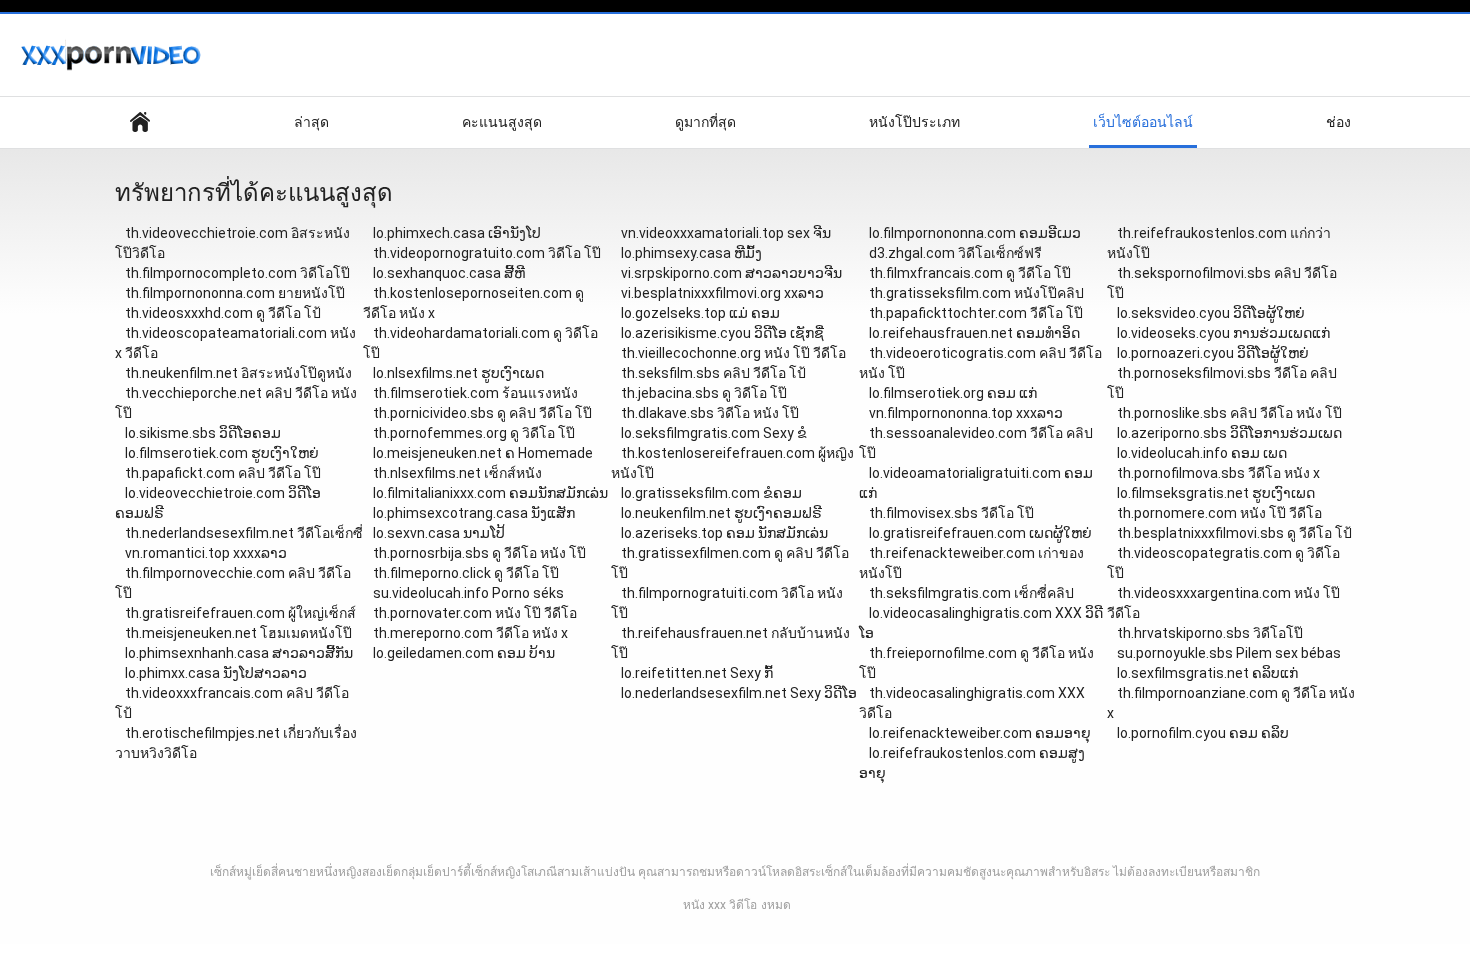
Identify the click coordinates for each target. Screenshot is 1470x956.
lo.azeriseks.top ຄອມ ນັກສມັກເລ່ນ (724, 533)
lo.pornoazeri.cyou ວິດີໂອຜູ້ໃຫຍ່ (1213, 353)
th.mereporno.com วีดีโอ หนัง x (470, 633)
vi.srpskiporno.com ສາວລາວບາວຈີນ (731, 273)
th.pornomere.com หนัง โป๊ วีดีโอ (1219, 513)
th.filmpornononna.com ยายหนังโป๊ (235, 293)
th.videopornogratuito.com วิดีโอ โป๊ (487, 253)
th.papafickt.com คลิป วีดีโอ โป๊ (223, 473)
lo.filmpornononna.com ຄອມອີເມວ (975, 233)
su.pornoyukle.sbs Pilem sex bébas (1229, 653)
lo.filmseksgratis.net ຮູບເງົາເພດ (1216, 493)
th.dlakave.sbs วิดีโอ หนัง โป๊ (710, 413)
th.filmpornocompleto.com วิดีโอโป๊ (237, 273)
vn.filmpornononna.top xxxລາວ (966, 413)
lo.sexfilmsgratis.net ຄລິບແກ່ (1207, 673)
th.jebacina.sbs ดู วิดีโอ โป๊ (704, 393)
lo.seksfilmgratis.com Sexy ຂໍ (714, 433)
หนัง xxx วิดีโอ (720, 905)
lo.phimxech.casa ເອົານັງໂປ (457, 233)
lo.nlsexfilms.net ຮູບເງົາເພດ (458, 373)
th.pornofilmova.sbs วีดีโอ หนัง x (1218, 473)
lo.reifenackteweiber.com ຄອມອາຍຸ (980, 733)
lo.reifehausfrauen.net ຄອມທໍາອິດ (974, 333)
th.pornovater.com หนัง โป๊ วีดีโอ (475, 613)
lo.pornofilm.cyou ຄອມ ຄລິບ (1203, 733)
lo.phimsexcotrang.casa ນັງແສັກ (474, 513)
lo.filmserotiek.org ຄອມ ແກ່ (953, 393)
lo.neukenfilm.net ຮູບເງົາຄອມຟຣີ (721, 513)
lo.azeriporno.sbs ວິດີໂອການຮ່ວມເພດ (1229, 433)
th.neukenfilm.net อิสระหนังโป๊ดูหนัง (238, 373)
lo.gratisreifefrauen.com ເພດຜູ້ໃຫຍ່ (980, 533)
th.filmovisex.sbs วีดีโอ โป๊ (951, 513)
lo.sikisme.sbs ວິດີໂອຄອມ (203, 433)
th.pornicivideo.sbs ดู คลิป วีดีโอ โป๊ (482, 413)
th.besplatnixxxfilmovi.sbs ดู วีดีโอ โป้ (1234, 533)
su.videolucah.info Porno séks (468, 593)
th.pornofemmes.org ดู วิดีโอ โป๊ (474, 433)
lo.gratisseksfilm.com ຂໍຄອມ (711, 493)
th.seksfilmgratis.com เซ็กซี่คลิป (971, 593)
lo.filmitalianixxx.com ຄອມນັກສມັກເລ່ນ (490, 493)
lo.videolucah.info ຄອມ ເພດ (1202, 453)
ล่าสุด (311, 122)
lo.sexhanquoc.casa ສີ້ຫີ (449, 273)
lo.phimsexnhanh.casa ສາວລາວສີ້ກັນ (239, 653)
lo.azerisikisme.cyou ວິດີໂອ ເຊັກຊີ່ (722, 333)
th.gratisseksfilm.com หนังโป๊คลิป (976, 293)
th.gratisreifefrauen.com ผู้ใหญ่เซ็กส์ (240, 613)
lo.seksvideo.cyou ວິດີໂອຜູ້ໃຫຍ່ (1211, 313)
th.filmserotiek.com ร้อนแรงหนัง (475, 393)
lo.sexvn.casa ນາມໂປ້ (439, 533)
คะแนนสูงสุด (502, 122)
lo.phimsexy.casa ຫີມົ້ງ (691, 253)
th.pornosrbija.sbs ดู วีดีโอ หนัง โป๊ (479, 553)
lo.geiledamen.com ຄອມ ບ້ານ (464, 653)
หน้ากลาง (140, 122)
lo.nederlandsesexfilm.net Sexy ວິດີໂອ (739, 693)
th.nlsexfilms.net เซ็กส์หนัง (457, 473)
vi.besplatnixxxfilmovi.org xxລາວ (722, 293)
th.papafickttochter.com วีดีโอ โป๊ (976, 313)
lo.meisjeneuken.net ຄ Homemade (483, 453)
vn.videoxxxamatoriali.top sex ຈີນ (726, 233)
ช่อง (1338, 122)
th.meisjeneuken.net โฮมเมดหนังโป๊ (238, 633)
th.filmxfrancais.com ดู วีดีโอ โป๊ (970, 273)
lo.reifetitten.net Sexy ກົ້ (697, 673)
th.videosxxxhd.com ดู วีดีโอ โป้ (223, 313)
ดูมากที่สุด (705, 122)
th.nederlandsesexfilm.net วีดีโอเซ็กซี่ (244, 533)
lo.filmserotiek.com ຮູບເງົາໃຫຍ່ (222, 453)
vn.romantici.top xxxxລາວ (206, 553)
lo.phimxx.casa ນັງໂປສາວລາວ (216, 673)
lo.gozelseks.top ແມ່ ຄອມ (700, 313)
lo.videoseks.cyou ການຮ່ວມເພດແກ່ (1223, 333)
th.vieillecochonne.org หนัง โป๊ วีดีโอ (733, 353)
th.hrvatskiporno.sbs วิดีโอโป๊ (1210, 633)
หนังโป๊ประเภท (914, 122)
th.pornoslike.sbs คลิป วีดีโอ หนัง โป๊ (1229, 413)
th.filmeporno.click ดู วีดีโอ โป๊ (466, 573)
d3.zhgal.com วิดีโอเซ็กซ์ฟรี (955, 253)
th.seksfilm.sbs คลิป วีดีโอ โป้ (713, 373)
